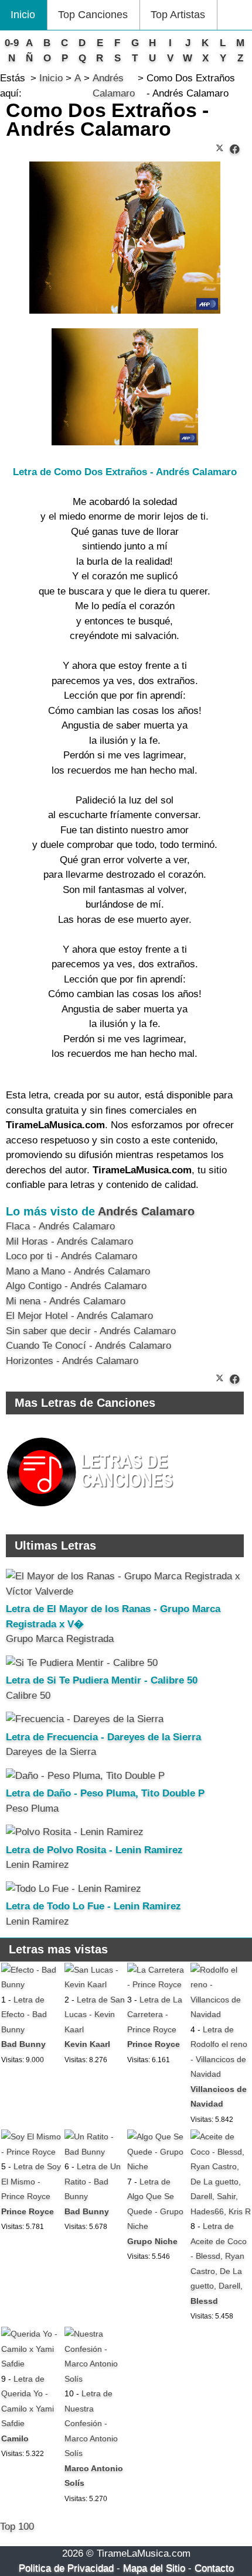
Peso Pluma (32, 1809)
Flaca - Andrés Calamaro (60, 1226)
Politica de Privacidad (66, 2568)
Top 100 (17, 2527)
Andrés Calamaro (146, 1211)
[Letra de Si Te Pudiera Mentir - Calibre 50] (82, 1663)
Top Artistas (178, 15)
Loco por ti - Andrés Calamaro (71, 1256)
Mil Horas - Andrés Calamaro (69, 1241)
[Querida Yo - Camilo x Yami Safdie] (31, 2364)
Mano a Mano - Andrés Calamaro (78, 1271)
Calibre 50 (28, 1696)
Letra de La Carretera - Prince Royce (155, 2015)
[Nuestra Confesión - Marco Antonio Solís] (95, 2379)
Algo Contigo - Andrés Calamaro (76, 1286)
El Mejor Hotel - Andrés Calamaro (79, 1316)
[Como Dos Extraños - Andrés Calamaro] (235, 150)
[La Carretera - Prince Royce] (157, 1984)
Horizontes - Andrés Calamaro (72, 1361)
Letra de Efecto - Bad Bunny (24, 2015)
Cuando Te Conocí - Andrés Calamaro (88, 1346)
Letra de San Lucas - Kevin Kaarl (95, 2015)
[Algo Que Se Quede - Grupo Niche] (157, 2166)
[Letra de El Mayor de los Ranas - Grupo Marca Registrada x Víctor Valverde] (125, 1591)
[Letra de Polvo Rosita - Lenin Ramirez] (75, 1832)
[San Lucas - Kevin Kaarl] (95, 1984)
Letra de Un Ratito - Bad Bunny (93, 2181)
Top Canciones (93, 15)
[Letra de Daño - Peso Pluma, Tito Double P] (85, 1776)
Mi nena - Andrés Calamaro (66, 1301)
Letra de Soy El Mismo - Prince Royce (31, 2181)
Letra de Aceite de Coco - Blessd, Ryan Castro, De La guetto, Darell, (219, 2256)
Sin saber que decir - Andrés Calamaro (91, 1331)
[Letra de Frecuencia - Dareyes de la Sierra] (85, 1719)
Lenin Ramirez (38, 1865)
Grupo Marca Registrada (60, 1639)
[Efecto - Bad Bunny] (31, 1984)
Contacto (214, 2568)
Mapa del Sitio (154, 2568)
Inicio (23, 15)
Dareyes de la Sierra (51, 1752)
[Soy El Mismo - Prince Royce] (31, 2152)
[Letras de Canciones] (92, 1512)
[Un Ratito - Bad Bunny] (95, 2152)
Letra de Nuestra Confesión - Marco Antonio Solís (91, 2423)
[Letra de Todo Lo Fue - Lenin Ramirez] (74, 1889)
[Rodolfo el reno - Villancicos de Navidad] (221, 2014)
